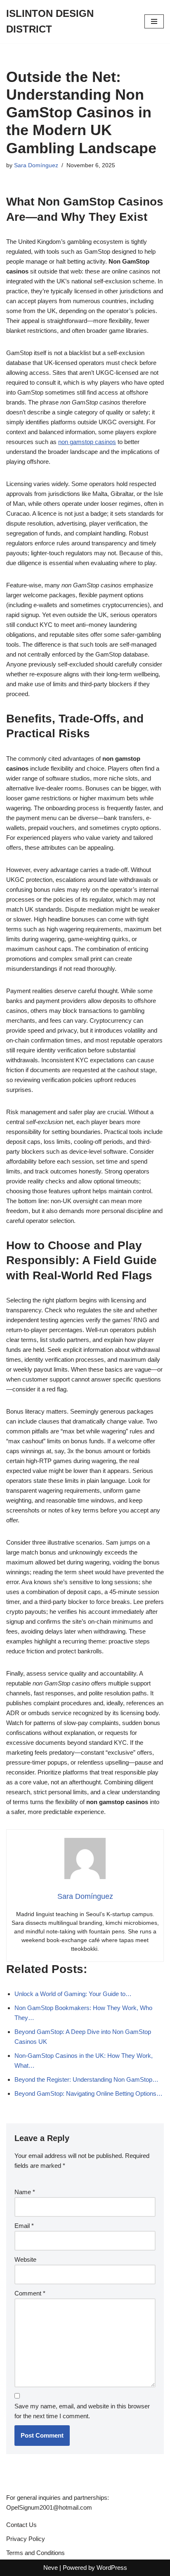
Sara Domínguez (36, 165)
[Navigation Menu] (154, 21)
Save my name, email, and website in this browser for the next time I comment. (82, 2411)
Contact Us (21, 2525)
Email (24, 2226)
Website (25, 2259)
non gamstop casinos (87, 442)
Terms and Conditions (35, 2553)
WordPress (112, 2568)
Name (25, 2192)
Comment (30, 2293)
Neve (51, 2568)
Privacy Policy (26, 2539)
